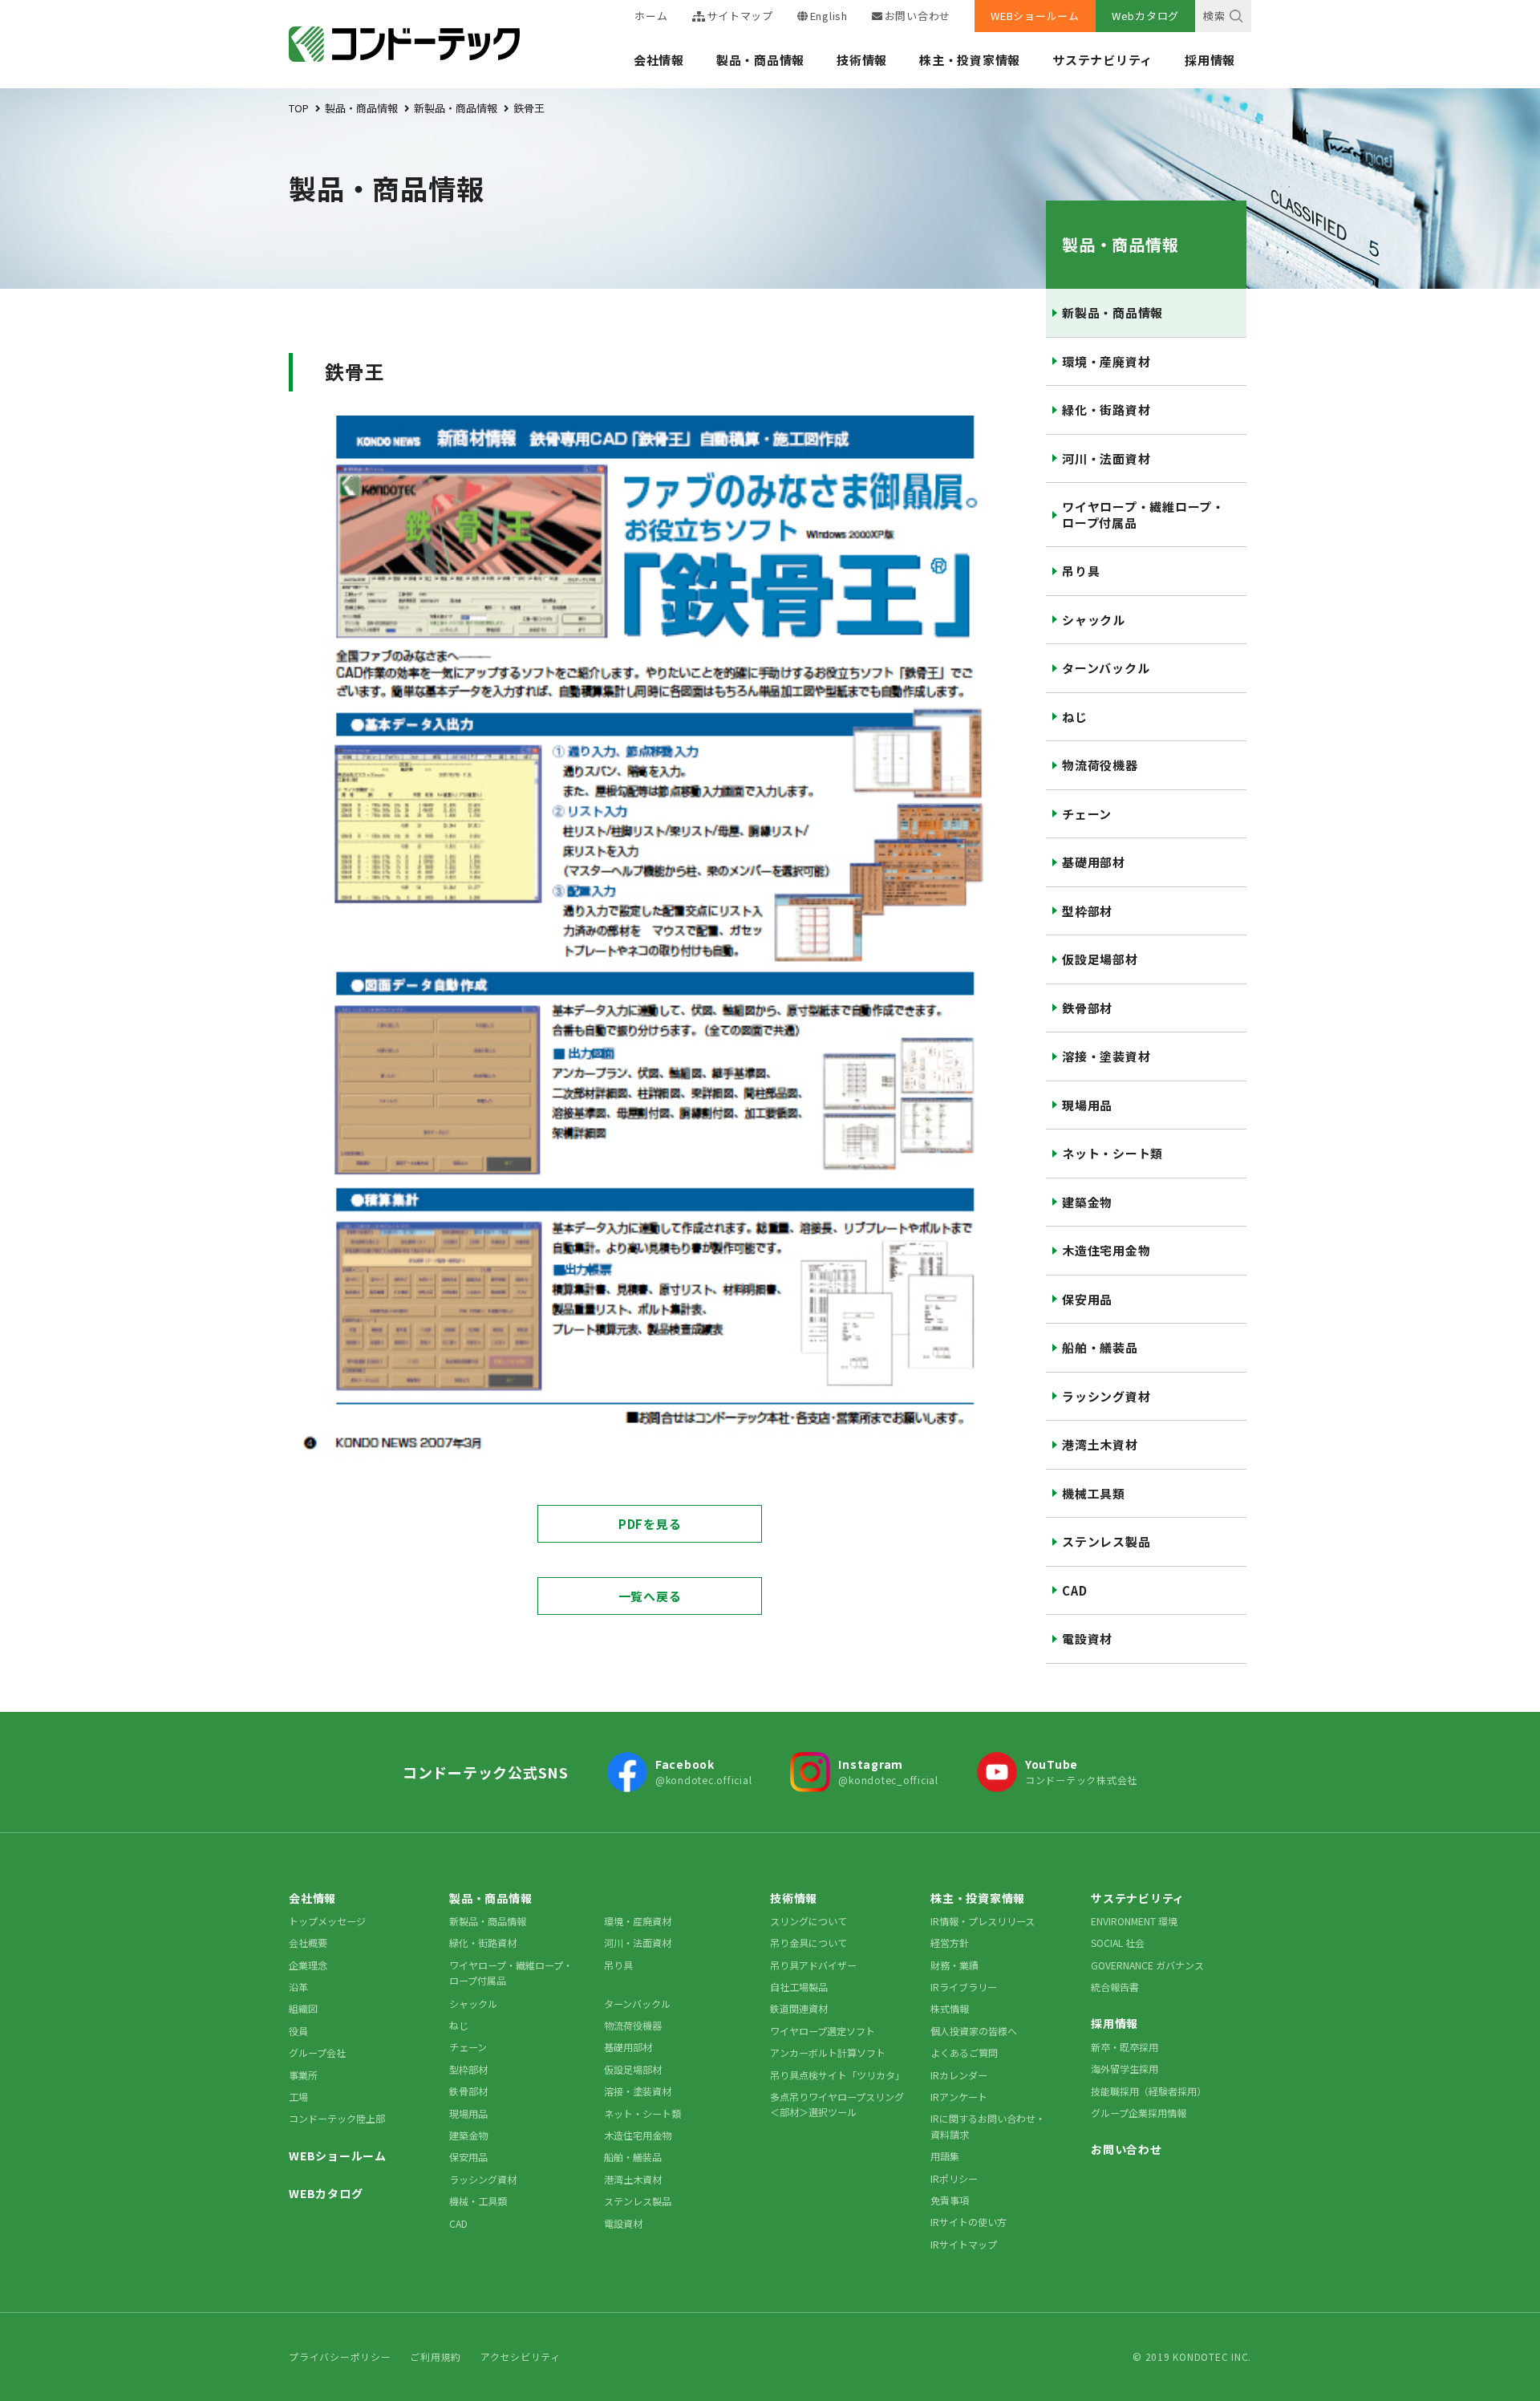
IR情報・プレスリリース (983, 1921)
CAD (1074, 1590)
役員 (298, 2031)
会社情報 (659, 60)
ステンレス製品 (1106, 1541)
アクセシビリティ (521, 2356)
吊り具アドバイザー (813, 1965)
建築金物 (1087, 1202)
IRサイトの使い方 (969, 2222)
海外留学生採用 (1125, 2068)
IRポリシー (954, 2178)
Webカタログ (1145, 16)
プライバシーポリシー (340, 2356)
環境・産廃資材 (1106, 361)
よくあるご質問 (964, 2052)
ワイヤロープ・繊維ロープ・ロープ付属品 (1143, 515)
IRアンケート (959, 2097)
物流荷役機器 (1100, 765)
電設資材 (1087, 1639)
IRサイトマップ (964, 2244)
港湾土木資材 (1100, 1444)
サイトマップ (740, 16)
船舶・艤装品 (1100, 1347)
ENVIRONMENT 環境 (1134, 1921)
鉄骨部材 (1087, 1008)
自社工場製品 (799, 1987)
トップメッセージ (327, 1921)
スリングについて (808, 1921)
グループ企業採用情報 (1139, 2113)
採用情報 (1210, 60)
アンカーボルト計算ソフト (828, 2052)
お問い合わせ (918, 16)
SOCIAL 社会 (1118, 1943)
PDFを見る (650, 1524)
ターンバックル (1106, 668)
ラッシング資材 (1106, 1396)
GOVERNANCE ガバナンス (1147, 1965)
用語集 (945, 2156)
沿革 (298, 1987)
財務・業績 (954, 1965)
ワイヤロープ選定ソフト (823, 2031)
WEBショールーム (1035, 16)
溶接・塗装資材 (1106, 1056)
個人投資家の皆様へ (974, 2031)
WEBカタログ (326, 2193)
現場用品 (1087, 1105)
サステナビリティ (1102, 60)
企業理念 (308, 1965)
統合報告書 (1115, 1987)
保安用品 (1087, 1299)
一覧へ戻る (650, 1596)
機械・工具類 (478, 2201)
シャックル (1094, 620)
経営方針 (950, 1943)
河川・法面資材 (1106, 458)
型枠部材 (1087, 911)
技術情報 (862, 60)
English (829, 16)
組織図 (303, 2008)
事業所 (303, 2075)
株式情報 (950, 2008)
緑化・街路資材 (1106, 410)
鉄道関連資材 (799, 2008)
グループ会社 (317, 2052)
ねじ (1075, 717)
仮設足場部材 (1100, 959)
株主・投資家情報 (970, 60)
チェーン (1087, 814)
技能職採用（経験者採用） (1149, 2091)
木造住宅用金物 (1106, 1250)
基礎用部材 (1094, 862)
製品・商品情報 (760, 60)
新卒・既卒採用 (1125, 2047)
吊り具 (1081, 571)
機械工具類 (1094, 1493)
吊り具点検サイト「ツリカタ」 (837, 2075)
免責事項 (950, 2200)
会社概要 (308, 1943)
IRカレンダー (959, 2075)
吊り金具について (808, 1943)
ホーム (651, 16)
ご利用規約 (436, 2356)
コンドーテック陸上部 (337, 2118)
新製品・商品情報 (1112, 312)
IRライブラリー (964, 1987)
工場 (298, 2097)
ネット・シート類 (1112, 1153)
